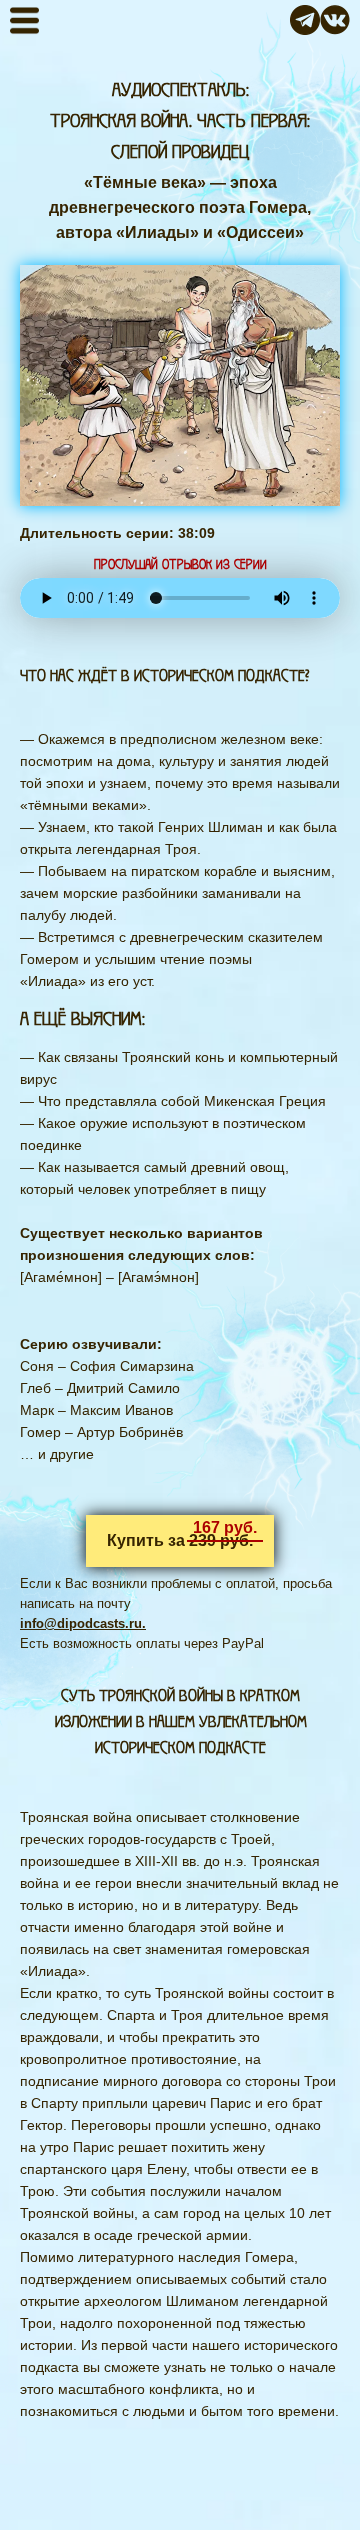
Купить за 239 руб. (180, 1540)
